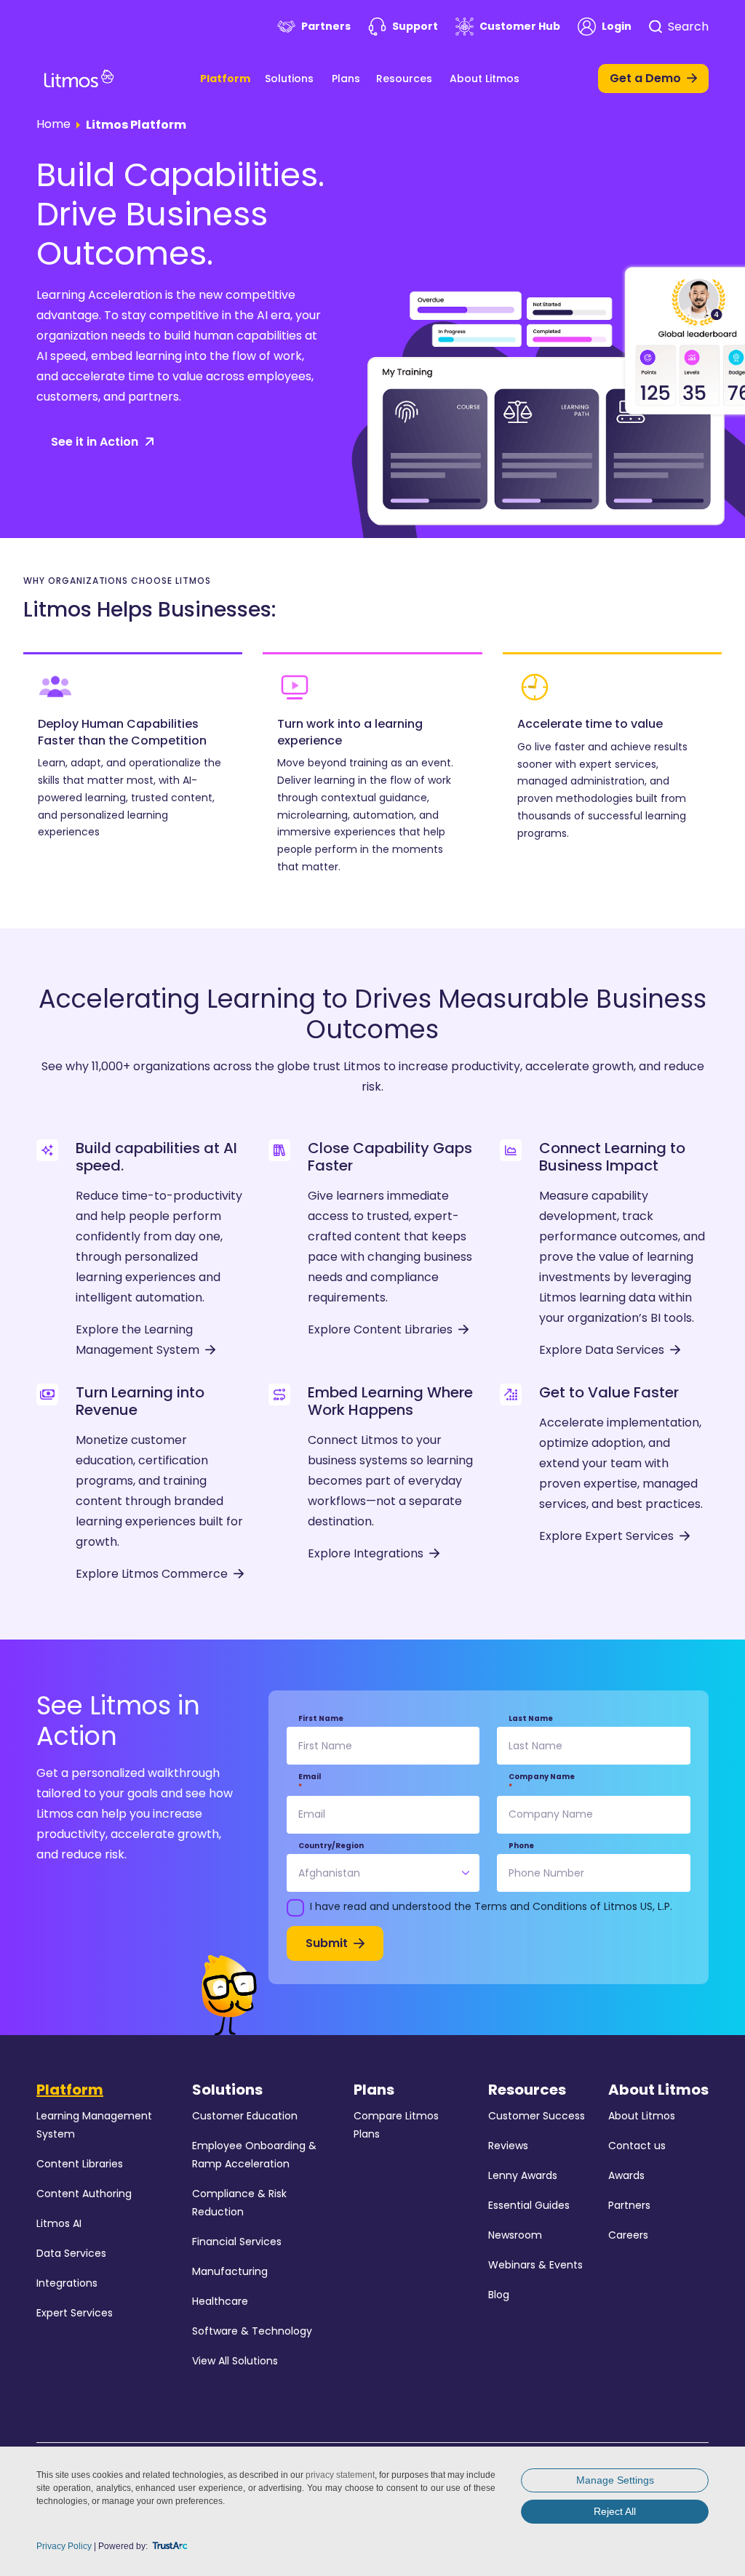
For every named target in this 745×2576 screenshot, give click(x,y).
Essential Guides (529, 2205)
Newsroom (515, 2235)
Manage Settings (615, 2480)
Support (415, 26)
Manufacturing (230, 2271)
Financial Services (237, 2242)
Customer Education (245, 2116)
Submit (327, 1943)
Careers (628, 2235)
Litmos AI (59, 2223)
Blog (499, 2295)
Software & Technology (252, 2331)
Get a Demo (645, 78)
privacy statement (340, 2475)
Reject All (615, 2511)
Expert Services (75, 2313)
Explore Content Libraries (380, 1329)
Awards (626, 2175)
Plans (346, 79)
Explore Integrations (366, 1553)
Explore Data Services (602, 1350)
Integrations (67, 2283)
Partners (326, 26)
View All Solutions (235, 2361)
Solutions (289, 79)
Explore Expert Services (606, 1536)
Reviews (508, 2146)
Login (617, 26)
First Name (321, 1719)
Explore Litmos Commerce (152, 1574)
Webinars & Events (535, 2265)
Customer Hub (520, 26)
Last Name (531, 1719)
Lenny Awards (523, 2175)
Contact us (637, 2146)
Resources (404, 79)
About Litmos (485, 79)
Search (688, 27)
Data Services (71, 2253)
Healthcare (220, 2301)
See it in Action (95, 442)
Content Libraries (80, 2164)
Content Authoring (84, 2194)
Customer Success (537, 2116)
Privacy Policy (64, 2546)
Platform (225, 79)
